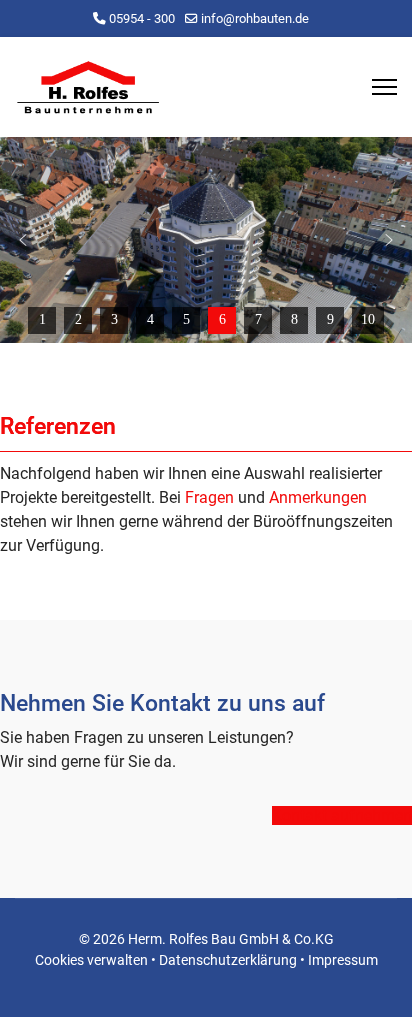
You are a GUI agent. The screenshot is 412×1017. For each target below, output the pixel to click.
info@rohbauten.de (255, 18)
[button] (23, 240)
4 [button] (150, 319)
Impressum (343, 960)
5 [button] (186, 319)
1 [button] (42, 319)
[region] (206, 240)
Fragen (209, 497)
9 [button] (330, 319)
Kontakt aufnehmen (342, 815)
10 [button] (368, 319)
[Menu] (384, 87)
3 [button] (114, 319)
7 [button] (258, 319)
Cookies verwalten (91, 960)
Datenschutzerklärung (228, 960)
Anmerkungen (318, 497)
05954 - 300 (142, 18)
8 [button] (294, 319)
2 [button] (78, 319)
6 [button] (222, 319)
